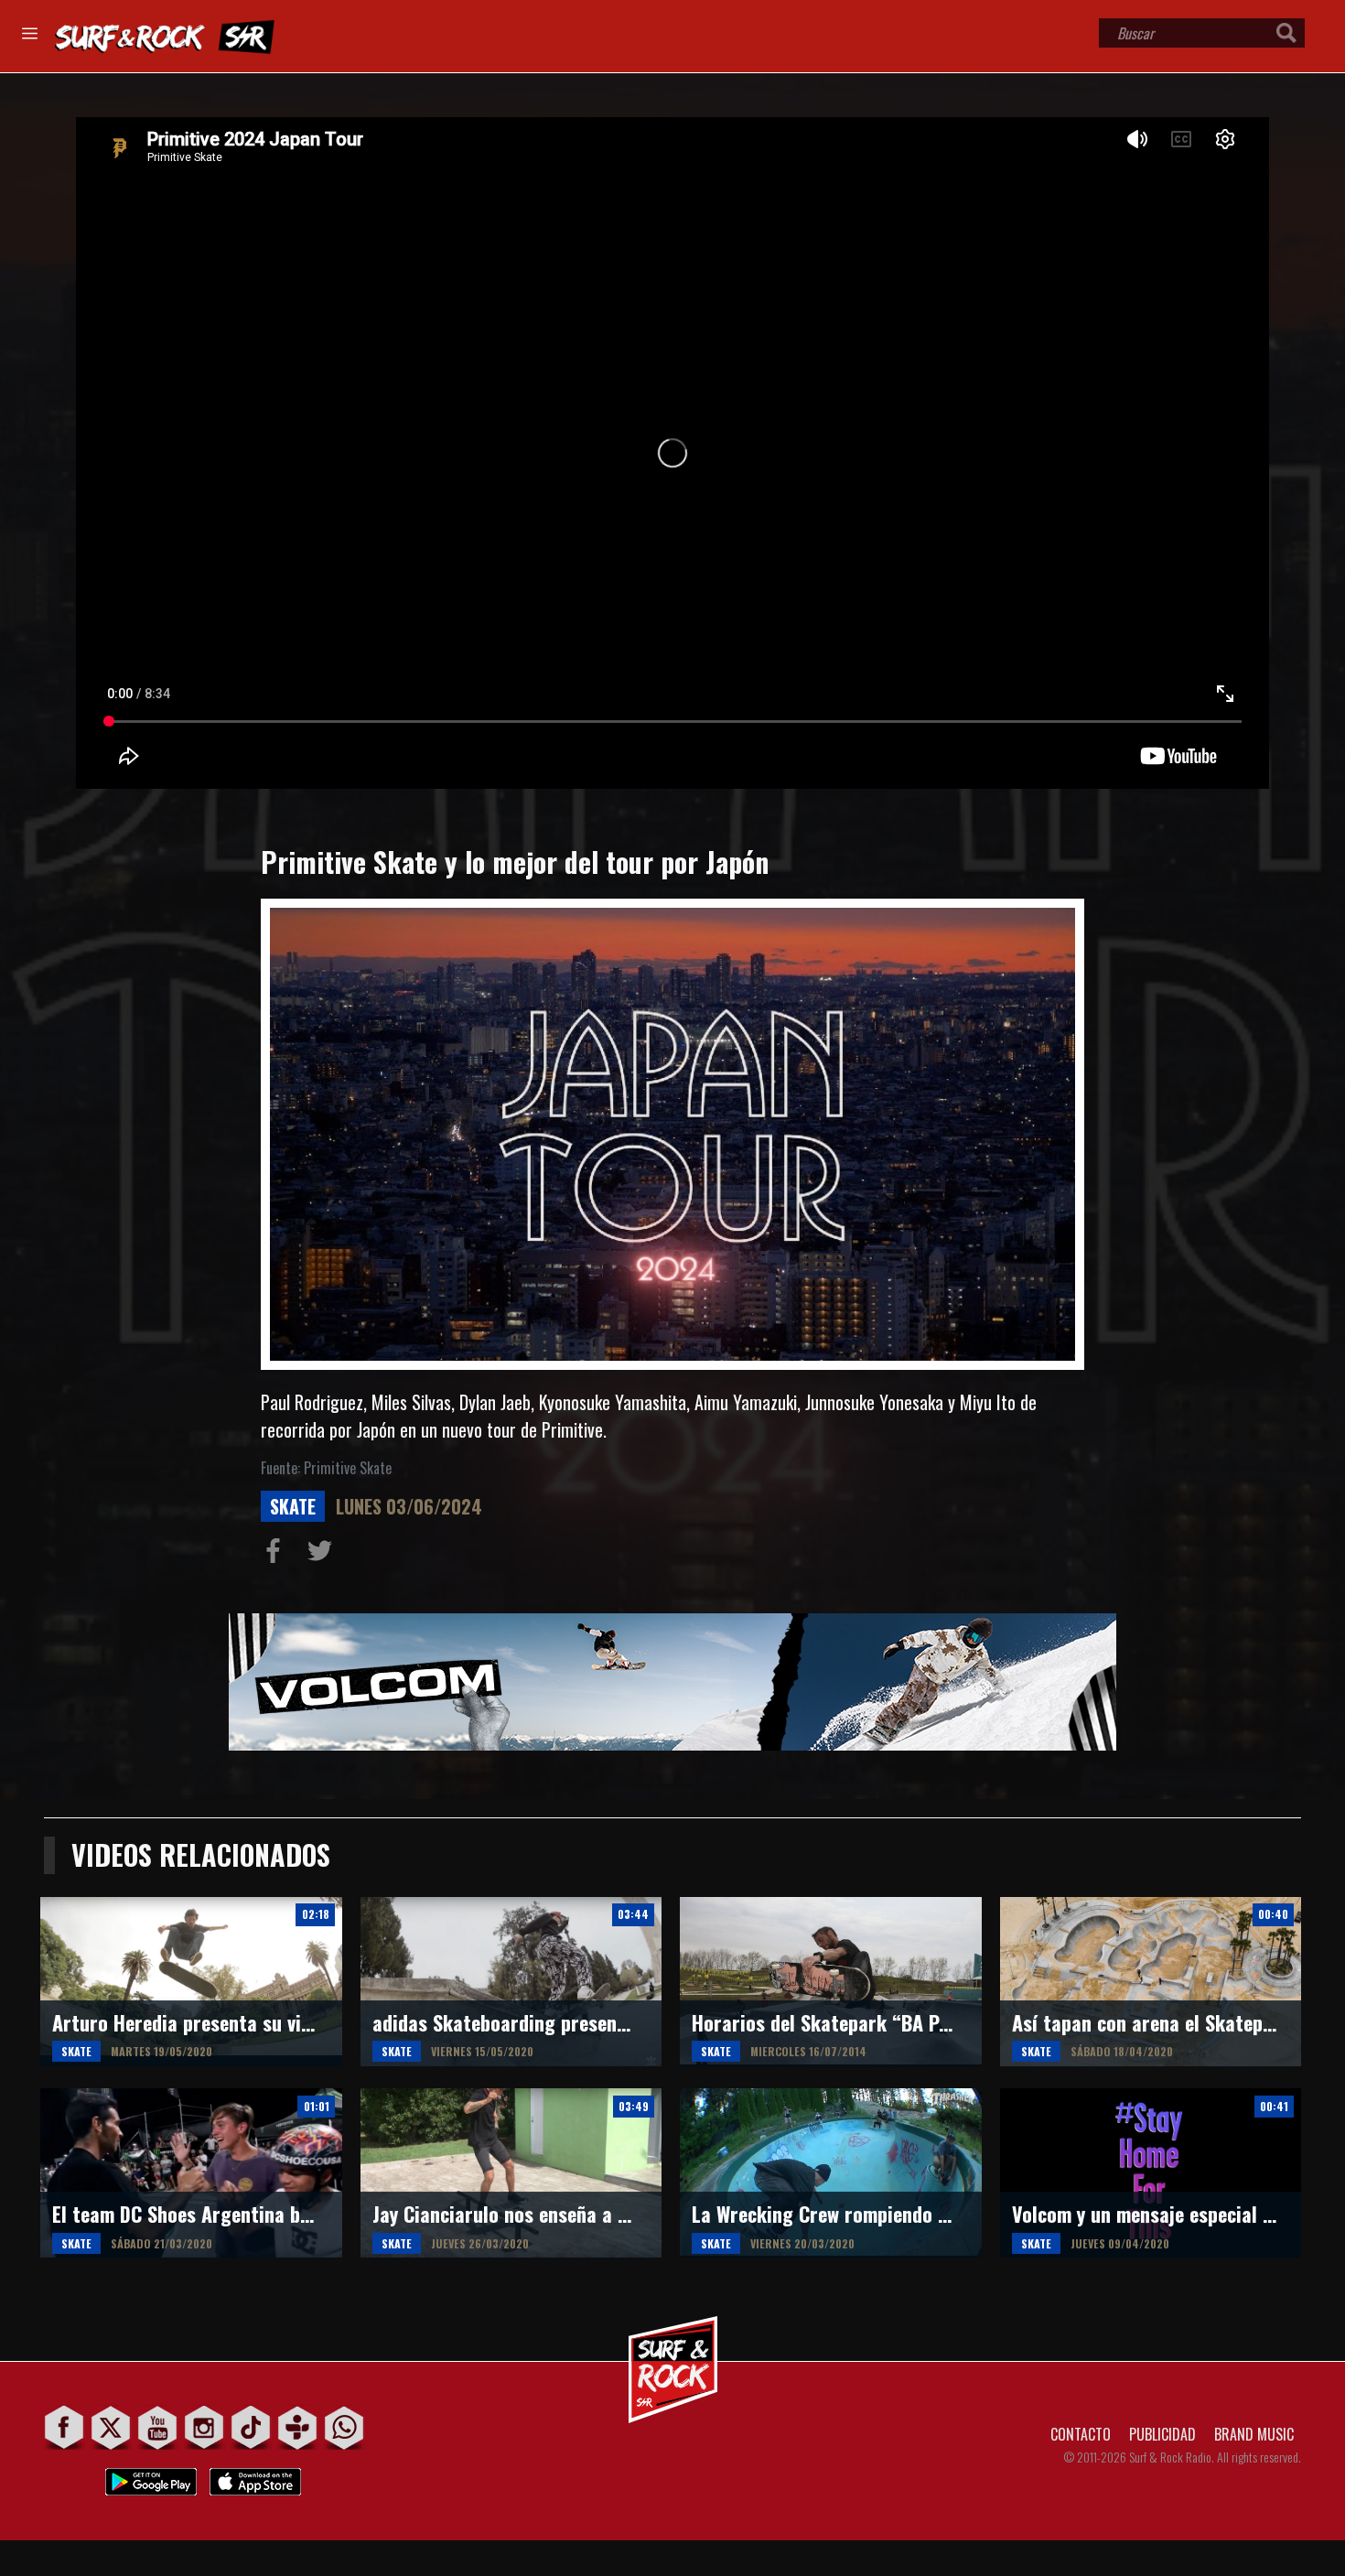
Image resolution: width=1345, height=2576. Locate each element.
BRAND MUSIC (1254, 2434)
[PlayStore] (151, 2477)
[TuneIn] (298, 2427)
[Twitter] (111, 2427)
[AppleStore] (255, 2477)
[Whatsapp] (344, 2427)
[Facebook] (65, 2427)
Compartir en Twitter (324, 1555)
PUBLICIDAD (1162, 2434)
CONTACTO (1081, 2434)
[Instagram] (204, 2427)
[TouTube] (158, 2427)
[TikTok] (251, 2427)
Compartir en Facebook (277, 1555)
